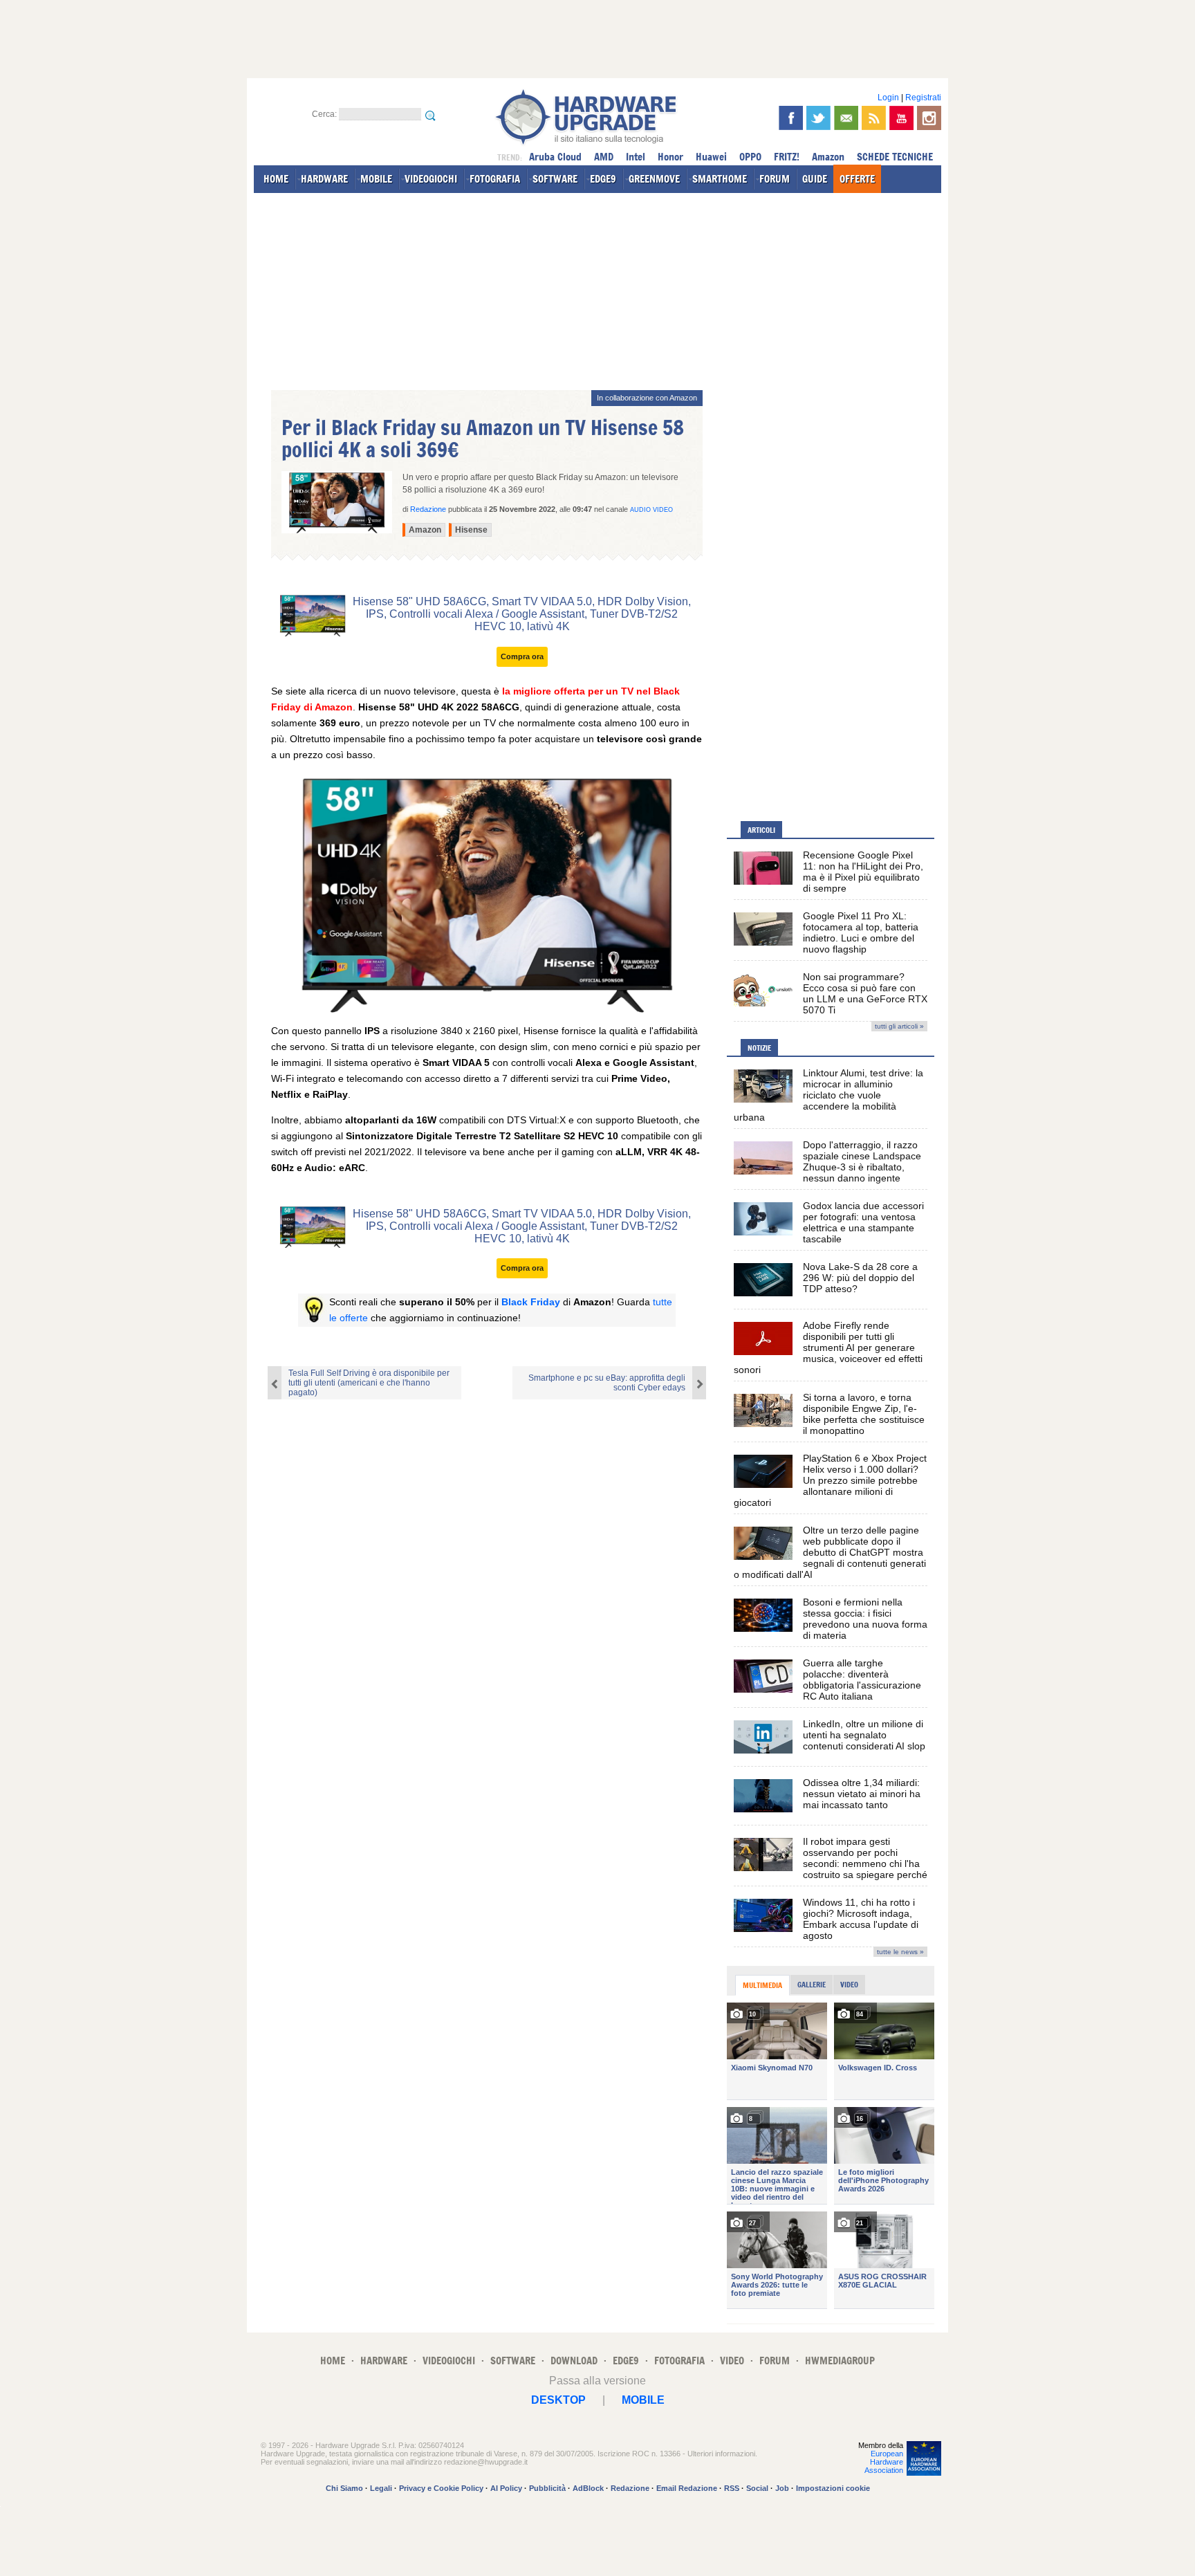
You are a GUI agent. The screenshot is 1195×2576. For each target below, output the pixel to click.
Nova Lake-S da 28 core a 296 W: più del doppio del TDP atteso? (860, 1278)
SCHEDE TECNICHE (895, 157)
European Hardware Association (884, 2462)
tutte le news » (900, 1952)
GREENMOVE (654, 179)
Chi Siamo (344, 2488)
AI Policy (506, 2488)
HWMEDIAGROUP (840, 2361)
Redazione (630, 2488)
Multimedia (762, 1985)
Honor (670, 157)
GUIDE (815, 179)
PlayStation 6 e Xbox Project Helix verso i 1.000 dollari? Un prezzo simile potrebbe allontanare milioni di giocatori (830, 1480)
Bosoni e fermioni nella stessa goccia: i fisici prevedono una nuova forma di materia (865, 1619)
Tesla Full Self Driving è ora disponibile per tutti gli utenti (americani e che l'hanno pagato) (369, 1383)
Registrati (923, 98)
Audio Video (651, 510)
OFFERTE (857, 179)
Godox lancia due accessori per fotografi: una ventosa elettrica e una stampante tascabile (863, 1222)
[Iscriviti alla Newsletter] (846, 118)
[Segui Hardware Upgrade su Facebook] (791, 118)
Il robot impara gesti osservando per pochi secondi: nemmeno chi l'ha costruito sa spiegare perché (865, 1858)
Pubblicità (547, 2488)
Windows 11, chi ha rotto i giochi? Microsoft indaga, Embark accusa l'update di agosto (861, 1919)
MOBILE (376, 179)
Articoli (761, 830)
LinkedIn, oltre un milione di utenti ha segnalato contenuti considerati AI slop (864, 1735)
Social (757, 2488)
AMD (604, 157)
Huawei (711, 157)
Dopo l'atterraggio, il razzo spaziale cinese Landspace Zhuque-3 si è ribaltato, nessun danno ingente (862, 1161)
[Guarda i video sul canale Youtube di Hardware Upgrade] (901, 118)
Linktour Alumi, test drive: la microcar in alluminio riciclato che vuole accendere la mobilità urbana (828, 1095)
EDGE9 (603, 179)
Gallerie (812, 1985)
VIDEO (732, 2361)
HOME (276, 179)
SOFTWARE (555, 179)
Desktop (558, 2400)
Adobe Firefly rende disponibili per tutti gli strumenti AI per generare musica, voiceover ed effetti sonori (828, 1347)
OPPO (750, 157)
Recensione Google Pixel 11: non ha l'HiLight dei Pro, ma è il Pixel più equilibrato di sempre (863, 872)
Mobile (643, 2400)
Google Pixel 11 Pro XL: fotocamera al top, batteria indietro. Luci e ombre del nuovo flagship (861, 932)
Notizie (759, 1048)
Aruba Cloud (555, 157)
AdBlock (588, 2488)
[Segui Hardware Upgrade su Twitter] (818, 118)
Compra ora (522, 656)
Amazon (828, 157)
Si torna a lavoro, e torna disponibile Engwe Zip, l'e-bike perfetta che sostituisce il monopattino (864, 1414)
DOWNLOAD (574, 2361)
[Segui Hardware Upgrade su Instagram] (929, 118)
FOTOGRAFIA (495, 179)
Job (782, 2488)
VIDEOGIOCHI (431, 179)
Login (888, 98)
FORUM (775, 179)
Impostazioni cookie (833, 2488)
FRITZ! (787, 157)
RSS (732, 2488)
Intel (636, 157)
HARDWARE (324, 179)
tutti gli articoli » (899, 1026)
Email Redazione (687, 2488)
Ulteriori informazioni (721, 2454)
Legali (381, 2488)
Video (849, 1985)
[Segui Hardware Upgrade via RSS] (874, 118)
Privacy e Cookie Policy (441, 2488)
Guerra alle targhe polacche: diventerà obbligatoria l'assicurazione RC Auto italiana (862, 1680)
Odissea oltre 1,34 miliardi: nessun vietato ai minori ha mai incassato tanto (862, 1794)
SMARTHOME (720, 179)
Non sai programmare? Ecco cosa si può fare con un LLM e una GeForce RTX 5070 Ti (865, 993)
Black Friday (531, 1302)
